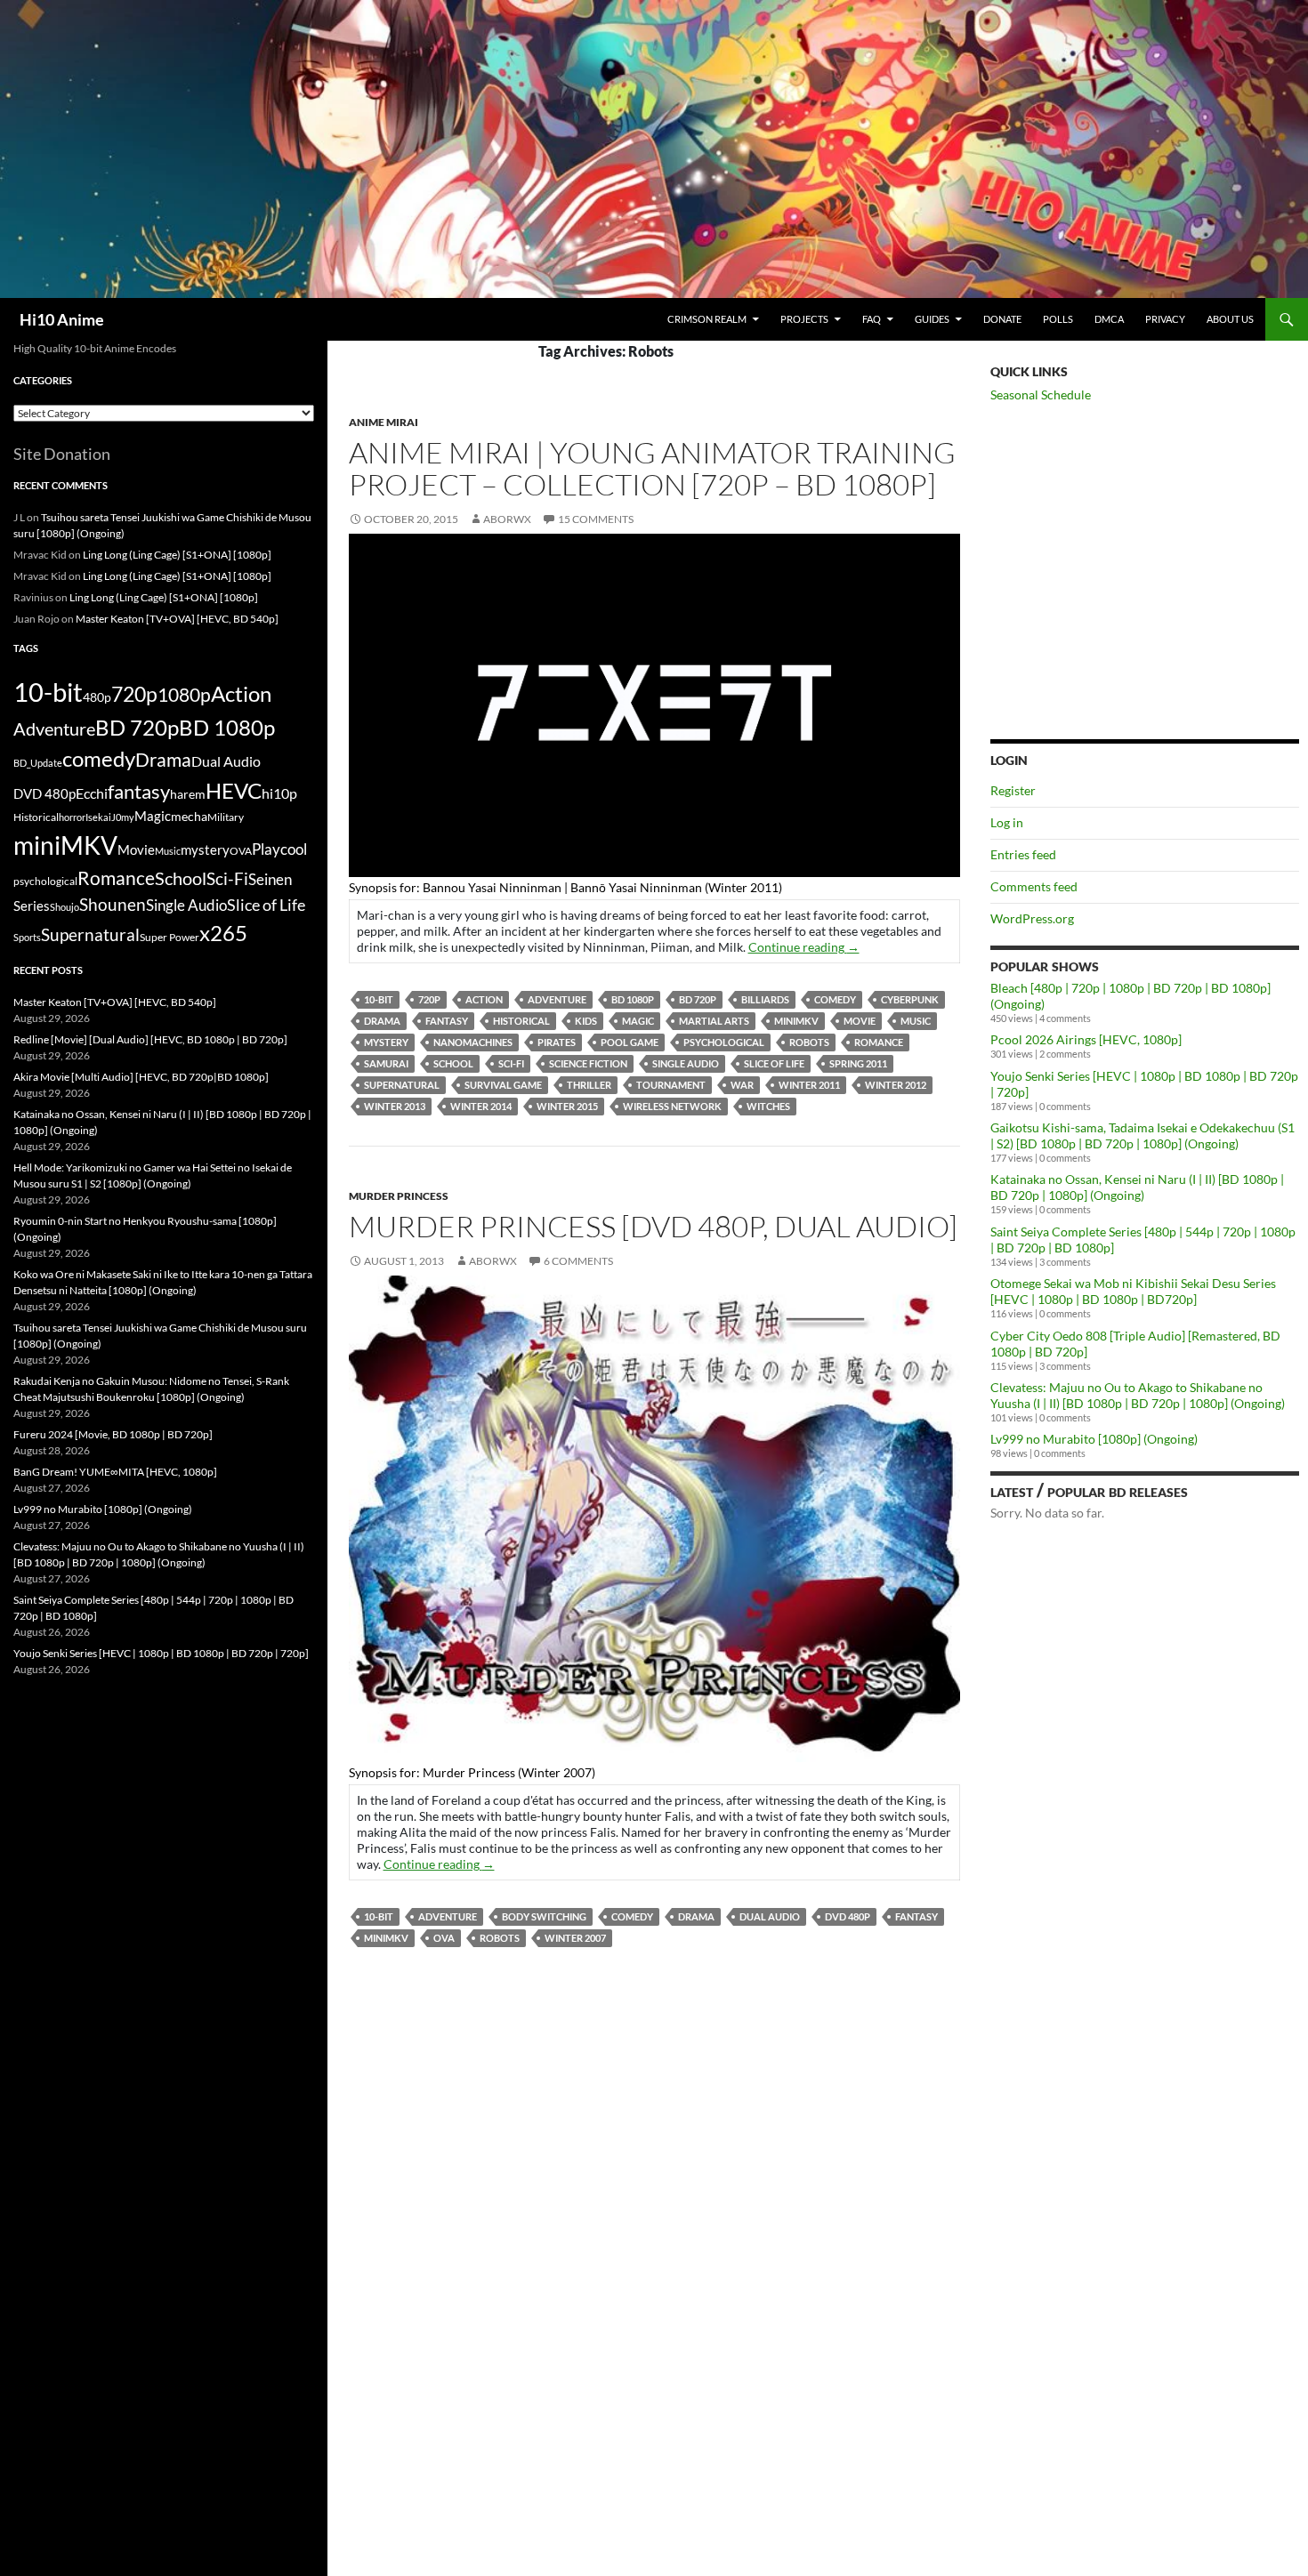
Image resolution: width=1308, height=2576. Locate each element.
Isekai (98, 817)
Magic (638, 1021)
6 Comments (578, 1261)
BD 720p (698, 999)
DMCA (1109, 319)
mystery (386, 1042)
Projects (804, 319)
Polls (1058, 319)
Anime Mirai (384, 422)
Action (484, 999)
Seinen (270, 880)
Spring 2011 (858, 1063)
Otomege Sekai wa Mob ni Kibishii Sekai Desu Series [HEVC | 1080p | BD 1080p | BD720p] (1133, 1291)
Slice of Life (774, 1063)
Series (32, 906)
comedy (835, 999)
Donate (1002, 319)
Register (1013, 790)
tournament (671, 1085)
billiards (765, 999)
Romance (879, 1042)
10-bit (379, 999)
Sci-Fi (511, 1063)
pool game (630, 1042)
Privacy (1165, 319)
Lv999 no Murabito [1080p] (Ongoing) (1094, 1439)
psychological (724, 1042)
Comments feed (1034, 886)
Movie (860, 1021)
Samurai (386, 1063)
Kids (586, 1021)
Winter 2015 (567, 1106)
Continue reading (804, 947)
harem (188, 794)
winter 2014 (481, 1106)
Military (226, 817)
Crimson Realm (707, 319)
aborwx (507, 519)
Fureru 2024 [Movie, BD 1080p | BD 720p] (113, 1434)
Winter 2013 (395, 1106)
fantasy (447, 1021)
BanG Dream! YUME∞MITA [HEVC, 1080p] (115, 1472)
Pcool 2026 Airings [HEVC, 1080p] (1086, 1039)
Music (916, 1021)
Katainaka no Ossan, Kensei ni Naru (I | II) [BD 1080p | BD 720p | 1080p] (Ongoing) (1137, 1187)
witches (768, 1106)
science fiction (588, 1063)
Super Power (170, 937)
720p (429, 999)
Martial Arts (714, 1021)
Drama (382, 1021)
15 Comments (596, 519)
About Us (1230, 319)
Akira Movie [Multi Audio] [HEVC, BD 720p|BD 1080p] (141, 1077)
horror (72, 817)
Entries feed (1023, 854)
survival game (503, 1085)
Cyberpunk (910, 999)
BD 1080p (633, 999)
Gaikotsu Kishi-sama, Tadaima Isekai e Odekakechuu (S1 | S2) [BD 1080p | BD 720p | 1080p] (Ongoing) (1142, 1135)
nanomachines (473, 1042)
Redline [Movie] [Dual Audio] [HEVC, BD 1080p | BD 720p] (150, 1039)
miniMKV (796, 1021)
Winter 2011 (809, 1085)
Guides (932, 319)
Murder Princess (399, 1196)
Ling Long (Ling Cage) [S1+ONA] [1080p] (177, 555)
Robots (809, 1042)
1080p (184, 694)
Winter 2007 (575, 1938)
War (742, 1085)
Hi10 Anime (62, 319)
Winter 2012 (896, 1085)
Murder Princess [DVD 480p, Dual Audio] (653, 1226)
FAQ (872, 319)
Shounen (113, 904)
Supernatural (402, 1085)
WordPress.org (1032, 918)
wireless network (672, 1106)
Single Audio (686, 1063)
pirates (557, 1042)
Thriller (589, 1085)
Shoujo (65, 907)
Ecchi (92, 793)
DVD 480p (848, 1916)
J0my (123, 817)
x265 (223, 933)
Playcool (279, 849)
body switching (544, 1916)
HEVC (234, 791)
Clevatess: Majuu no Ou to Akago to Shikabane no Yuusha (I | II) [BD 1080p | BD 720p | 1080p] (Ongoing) (1138, 1395)
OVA (444, 1938)
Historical (521, 1021)
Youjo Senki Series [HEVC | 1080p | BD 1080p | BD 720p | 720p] (161, 1653)
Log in (1007, 822)
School (453, 1063)
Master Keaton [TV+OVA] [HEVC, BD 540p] (177, 619)
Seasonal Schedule (1041, 394)
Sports (27, 937)
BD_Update (38, 763)
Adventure (557, 999)
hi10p (279, 793)
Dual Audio (770, 1916)
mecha (189, 816)
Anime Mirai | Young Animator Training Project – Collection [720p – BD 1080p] (652, 468)
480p (97, 697)
